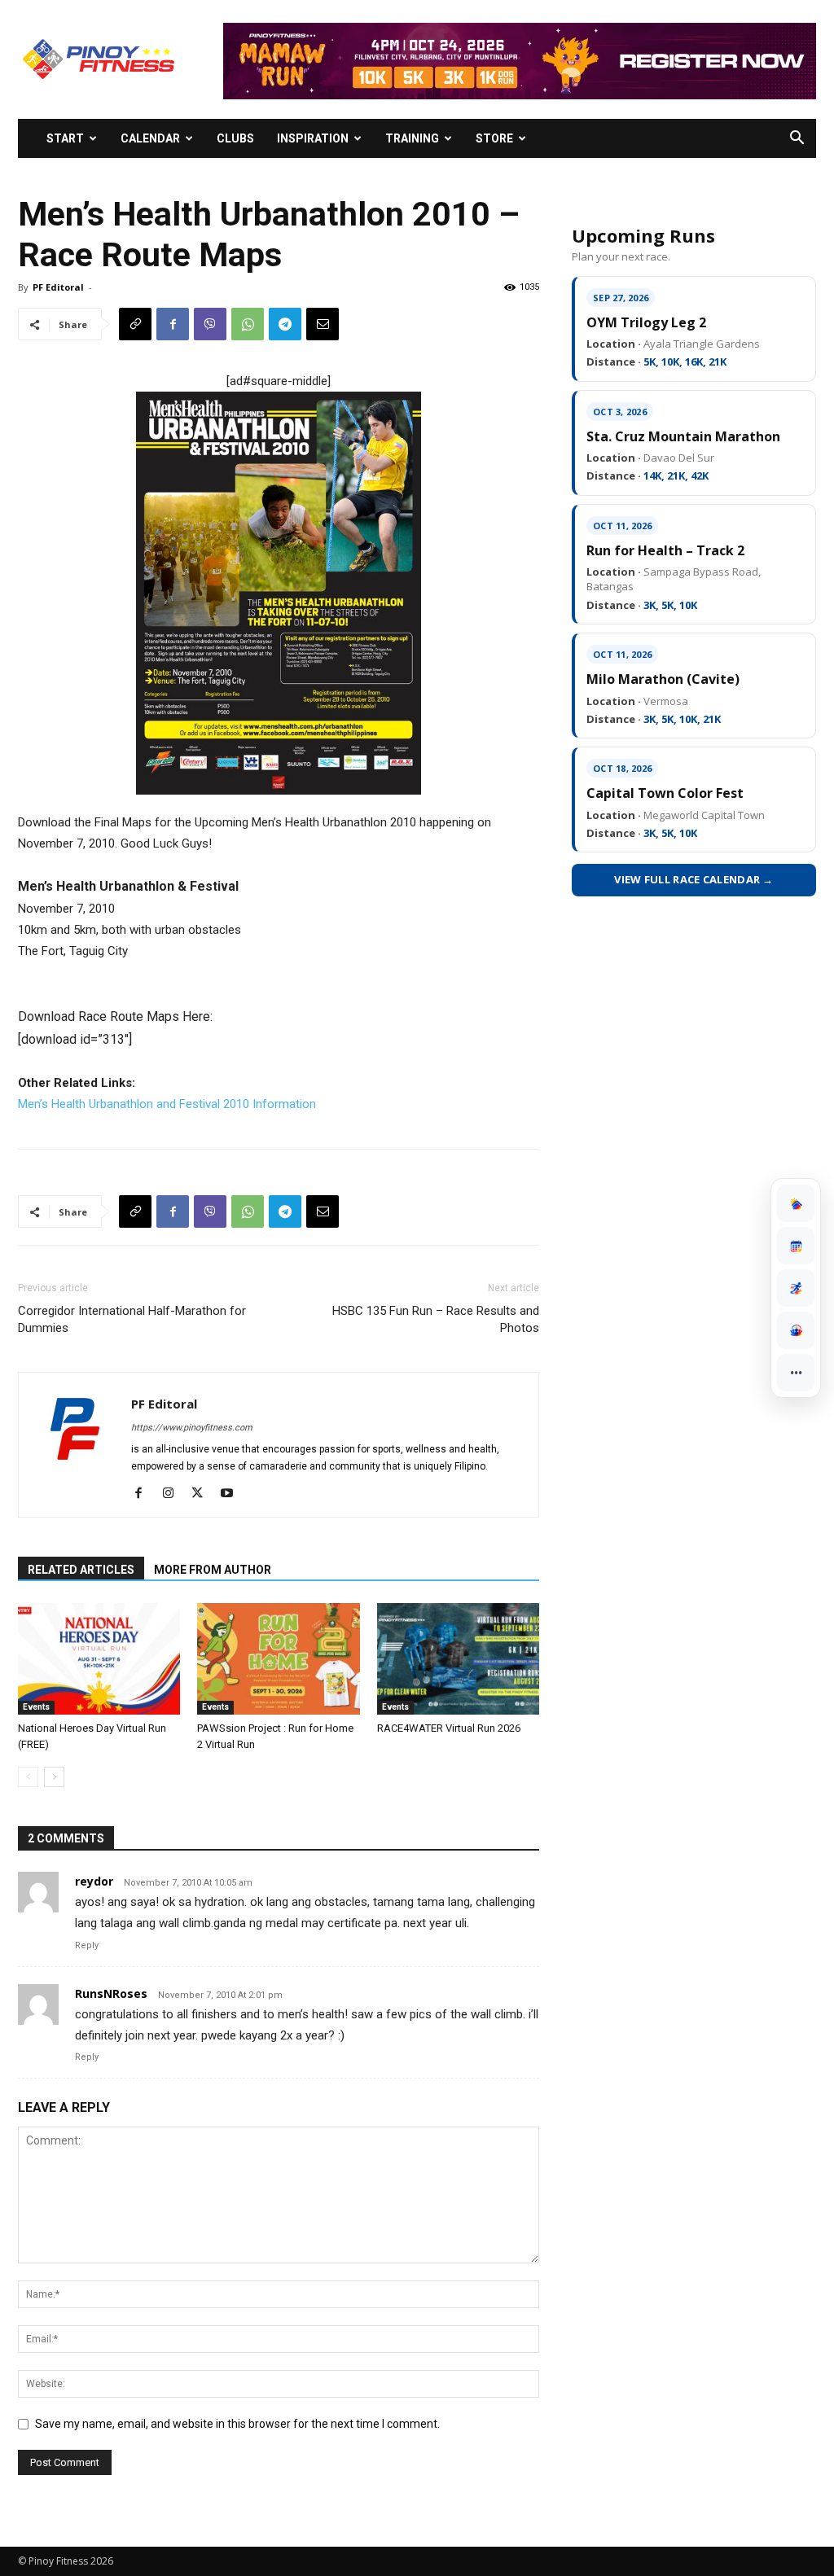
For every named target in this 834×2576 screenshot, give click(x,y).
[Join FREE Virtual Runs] (796, 1288)
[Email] (323, 324)
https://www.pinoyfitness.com (192, 1428)
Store (494, 138)
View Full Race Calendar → (694, 879)
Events (36, 1707)
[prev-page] (28, 1777)
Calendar (150, 138)
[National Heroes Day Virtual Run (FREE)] (99, 1659)
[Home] (796, 1203)
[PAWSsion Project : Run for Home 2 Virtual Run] (278, 1659)
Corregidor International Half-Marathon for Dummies (132, 1319)
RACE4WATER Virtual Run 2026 (449, 1728)
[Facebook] (173, 324)
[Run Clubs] (796, 1330)
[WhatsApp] (248, 324)
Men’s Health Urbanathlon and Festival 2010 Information (167, 1104)
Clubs (235, 138)
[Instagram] (174, 1494)
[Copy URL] (135, 324)
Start (65, 138)
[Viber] (210, 324)
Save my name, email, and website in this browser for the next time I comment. (237, 2424)
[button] (797, 140)
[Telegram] (285, 324)
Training (412, 138)
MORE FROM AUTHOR (213, 1570)
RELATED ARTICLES (81, 1570)
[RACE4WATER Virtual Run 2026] (458, 1659)
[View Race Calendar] (796, 1246)
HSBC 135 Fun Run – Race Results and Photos (436, 1319)
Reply (87, 1945)
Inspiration (313, 138)
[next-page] (54, 1777)
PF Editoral (58, 287)
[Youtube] (233, 1494)
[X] (203, 1494)
